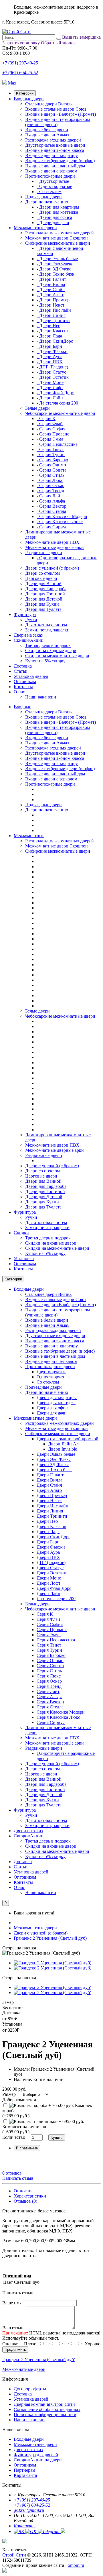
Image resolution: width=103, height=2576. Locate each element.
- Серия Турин (51, 455)
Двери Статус (50, 1568)
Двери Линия (50, 1511)
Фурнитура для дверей (36, 2455)
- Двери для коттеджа (57, 212)
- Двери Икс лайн (54, 310)
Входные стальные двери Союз (56, 109)
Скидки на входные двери (51, 651)
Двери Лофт (48, 1583)
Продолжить (15, 2350)
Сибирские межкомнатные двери (58, 243)
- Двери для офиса (54, 217)
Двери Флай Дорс (54, 1588)
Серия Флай (48, 1619)
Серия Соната (50, 1666)
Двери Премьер (52, 1495)
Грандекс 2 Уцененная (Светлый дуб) (50, 1938)
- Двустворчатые (53, 181)
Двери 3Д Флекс (53, 1464)
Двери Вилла (49, 1480)
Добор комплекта (19, 2100)
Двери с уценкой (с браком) (52, 568)
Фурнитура (25, 614)
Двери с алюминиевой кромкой (68, 1439)
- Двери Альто (50, 295)
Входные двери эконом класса (55, 150)
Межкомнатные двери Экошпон (57, 238)
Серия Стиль (49, 1671)
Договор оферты (30, 2389)
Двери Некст (49, 1501)
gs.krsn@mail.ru (29, 2510)
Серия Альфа (49, 1697)
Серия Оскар (49, 1681)
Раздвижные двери (44, 553)
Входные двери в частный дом (55, 166)
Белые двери (37, 408)
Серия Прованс (52, 1630)
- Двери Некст (50, 305)
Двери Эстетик (51, 1573)
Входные (22, 707)
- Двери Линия (51, 315)
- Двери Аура (49, 357)
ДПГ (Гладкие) (51, 1562)
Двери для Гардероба (46, 589)
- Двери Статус (51, 372)
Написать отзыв (18, 2178)
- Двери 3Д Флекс (54, 269)
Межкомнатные (29, 836)
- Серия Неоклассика (57, 444)
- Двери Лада (49, 336)
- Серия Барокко (52, 460)
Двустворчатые (51, 1372)
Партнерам (24, 2470)
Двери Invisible (63, 1449)
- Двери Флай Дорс (55, 393)
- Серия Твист (50, 449)
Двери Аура (48, 1552)
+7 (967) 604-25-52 (20, 73)
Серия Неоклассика (56, 1640)
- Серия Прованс (53, 434)
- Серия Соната (51, 470)
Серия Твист (49, 1645)
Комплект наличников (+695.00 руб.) (24, 2129)
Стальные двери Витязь (48, 104)
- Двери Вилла (51, 284)
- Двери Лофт (50, 388)
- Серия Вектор (51, 506)
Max (12, 83)
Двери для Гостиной (45, 594)
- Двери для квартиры (58, 207)
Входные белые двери (47, 130)
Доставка (23, 666)
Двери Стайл (49, 1485)
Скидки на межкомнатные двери (57, 656)
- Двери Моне (50, 382)
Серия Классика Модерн (61, 1712)
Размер (9, 2094)
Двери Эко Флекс (54, 1459)
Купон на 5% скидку (45, 661)
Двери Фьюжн (51, 1547)
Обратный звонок (58, 43)
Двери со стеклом (42, 573)
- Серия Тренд (50, 491)
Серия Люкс (49, 1676)
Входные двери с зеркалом (51, 171)
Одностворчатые (53, 1377)
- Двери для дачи (53, 222)
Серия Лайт (48, 1691)
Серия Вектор (50, 1702)
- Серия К (46, 418)
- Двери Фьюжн (52, 351)
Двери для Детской (44, 599)
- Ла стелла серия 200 (57, 403)
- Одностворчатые (54, 186)
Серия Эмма (49, 1635)
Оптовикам (25, 681)
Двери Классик (51, 1526)
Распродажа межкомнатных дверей (60, 233)
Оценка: (10, 2344)
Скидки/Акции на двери (38, 2460)
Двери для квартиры (57, 1397)
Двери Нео (47, 1521)
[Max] (5, 2571)
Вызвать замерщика (81, 37)
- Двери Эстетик (53, 377)
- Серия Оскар (50, 485)
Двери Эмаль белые (56, 1454)
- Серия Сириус (52, 527)
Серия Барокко (51, 1655)
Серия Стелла (50, 1707)
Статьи (21, 671)
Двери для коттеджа (56, 1403)
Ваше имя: (12, 2303)
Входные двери (29, 99)
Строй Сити (14, 2555)
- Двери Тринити (53, 320)
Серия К (45, 1614)
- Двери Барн (49, 346)
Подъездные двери (43, 197)
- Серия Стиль (50, 475)
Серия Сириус (51, 1722)
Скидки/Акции (29, 640)
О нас (19, 692)
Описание (24, 2191)
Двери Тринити (52, 1516)
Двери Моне (49, 1578)
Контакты (23, 687)
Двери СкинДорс (54, 1537)
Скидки (21, 1233)
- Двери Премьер (53, 300)
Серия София (50, 1624)
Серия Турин (49, 1650)
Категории (25, 93)
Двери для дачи (52, 1413)
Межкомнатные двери (35, 228)
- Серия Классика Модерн (62, 516)
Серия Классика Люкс (58, 1717)
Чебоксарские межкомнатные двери (60, 413)
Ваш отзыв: (13, 2328)
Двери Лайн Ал (63, 1444)
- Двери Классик (53, 331)
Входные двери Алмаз (47, 135)
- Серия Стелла (51, 511)
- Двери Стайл (51, 290)
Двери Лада (48, 1532)
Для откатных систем (46, 625)
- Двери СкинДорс (55, 341)
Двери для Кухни (42, 604)
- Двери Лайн (50, 398)
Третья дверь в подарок (48, 645)
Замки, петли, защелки (47, 630)
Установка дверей (31, 676)
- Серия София (51, 429)
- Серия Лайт (49, 496)
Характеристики (30, 2196)
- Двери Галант (51, 279)
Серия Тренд (49, 1686)
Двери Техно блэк (54, 1470)
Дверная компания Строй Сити (44, 2404)
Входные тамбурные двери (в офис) (60, 161)
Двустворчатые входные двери (55, 145)
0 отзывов (12, 2173)
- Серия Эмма (50, 439)
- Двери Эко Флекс (55, 264)
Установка (24, 1258)
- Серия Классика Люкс (60, 522)
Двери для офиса (53, 1408)
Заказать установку (21, 43)
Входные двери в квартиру (51, 155)
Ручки (31, 620)
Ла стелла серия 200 (56, 1599)
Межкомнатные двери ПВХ (52, 542)
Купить (57, 2137)
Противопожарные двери (50, 176)
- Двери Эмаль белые (57, 259)
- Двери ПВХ (50, 362)
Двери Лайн (48, 1593)
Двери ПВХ (48, 1557)
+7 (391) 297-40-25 (20, 63)
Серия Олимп (50, 1660)
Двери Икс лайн (53, 1506)
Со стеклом (48, 1382)
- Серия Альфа (51, 501)
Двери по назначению (47, 202)
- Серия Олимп (51, 465)
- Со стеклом (49, 192)
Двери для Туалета (43, 609)
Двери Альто (49, 1490)
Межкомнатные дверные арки (55, 547)
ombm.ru (76, 2565)
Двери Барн (48, 1542)
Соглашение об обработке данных (47, 2409)
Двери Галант (50, 1475)
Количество (14, 2137)
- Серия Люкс (50, 480)
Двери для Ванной (43, 583)
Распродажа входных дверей (53, 140)
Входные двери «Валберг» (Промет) (61, 114)
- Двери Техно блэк (56, 274)
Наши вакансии (41, 697)
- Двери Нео (48, 326)
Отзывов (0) (25, 2201)
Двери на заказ (28, 635)
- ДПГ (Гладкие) (52, 367)
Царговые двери (41, 578)
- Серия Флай (50, 424)
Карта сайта (25, 2475)
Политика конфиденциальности (45, 2415)
